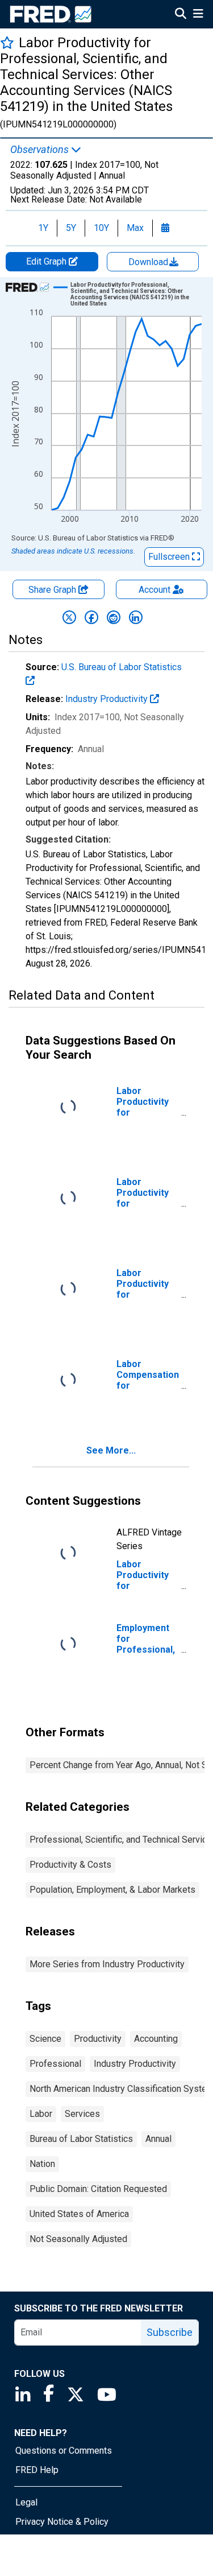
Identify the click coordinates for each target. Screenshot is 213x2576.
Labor (41, 2114)
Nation (42, 2164)
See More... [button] (111, 1450)
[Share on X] (69, 617)
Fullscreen (170, 557)
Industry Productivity (108, 699)
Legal (26, 2502)
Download (149, 262)
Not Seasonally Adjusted (78, 2239)
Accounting (156, 2039)
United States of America (79, 2214)
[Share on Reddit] (114, 617)
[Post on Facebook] (91, 617)
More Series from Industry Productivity (107, 1964)
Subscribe (170, 2332)
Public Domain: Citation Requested (98, 2189)
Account (154, 590)
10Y (101, 228)
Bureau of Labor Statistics (81, 2139)
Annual (158, 2139)
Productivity (98, 2039)
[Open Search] (181, 15)
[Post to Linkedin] (136, 617)
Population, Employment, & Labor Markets (112, 1890)
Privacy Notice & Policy (62, 2522)
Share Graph (53, 590)
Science (45, 2039)
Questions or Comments (64, 2451)
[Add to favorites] (7, 42)
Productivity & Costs (70, 1865)
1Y (43, 228)
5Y (71, 228)
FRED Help (37, 2470)
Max (135, 228)
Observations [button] (41, 150)
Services (82, 2114)
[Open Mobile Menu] (198, 15)
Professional (55, 2064)
